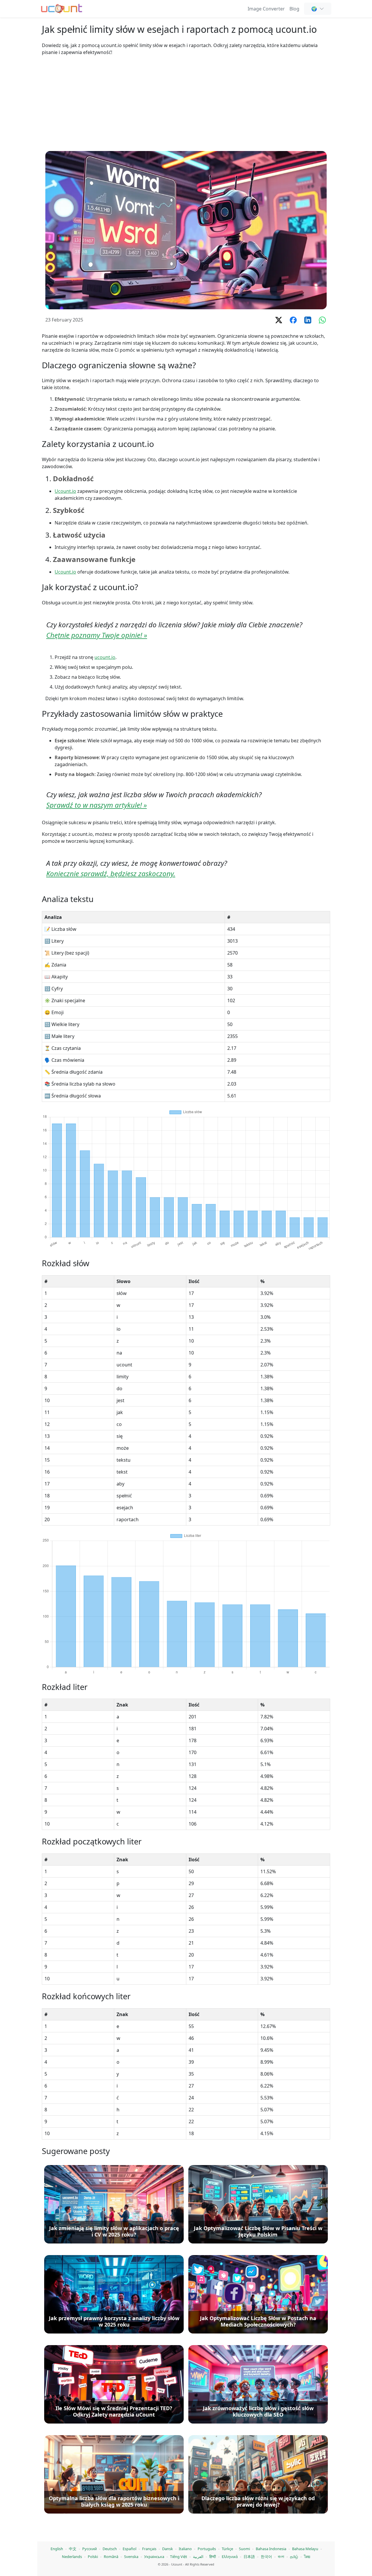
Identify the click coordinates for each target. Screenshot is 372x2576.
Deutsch (110, 2549)
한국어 (266, 2557)
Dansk (168, 2549)
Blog (294, 9)
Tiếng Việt (179, 2557)
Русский (90, 2549)
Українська (154, 2557)
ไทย (307, 2557)
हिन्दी (213, 2557)
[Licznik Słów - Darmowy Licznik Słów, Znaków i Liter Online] (62, 8)
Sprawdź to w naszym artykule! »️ (96, 805)
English (57, 2549)
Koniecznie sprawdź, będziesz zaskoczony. (111, 873)
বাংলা (281, 2557)
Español (129, 2549)
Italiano (185, 2549)
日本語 (249, 2557)
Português (207, 2549)
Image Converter (266, 9)
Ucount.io (65, 491)
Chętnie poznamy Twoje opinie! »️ (97, 635)
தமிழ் (294, 2557)
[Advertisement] (186, 103)
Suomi (244, 2549)
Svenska (131, 2557)
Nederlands (72, 2557)
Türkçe (227, 2549)
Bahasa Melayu (305, 2549)
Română (111, 2557)
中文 (73, 2549)
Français (149, 2549)
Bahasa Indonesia (271, 2549)
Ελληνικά (230, 2557)
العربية (198, 2557)
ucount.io (105, 657)
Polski (93, 2557)
